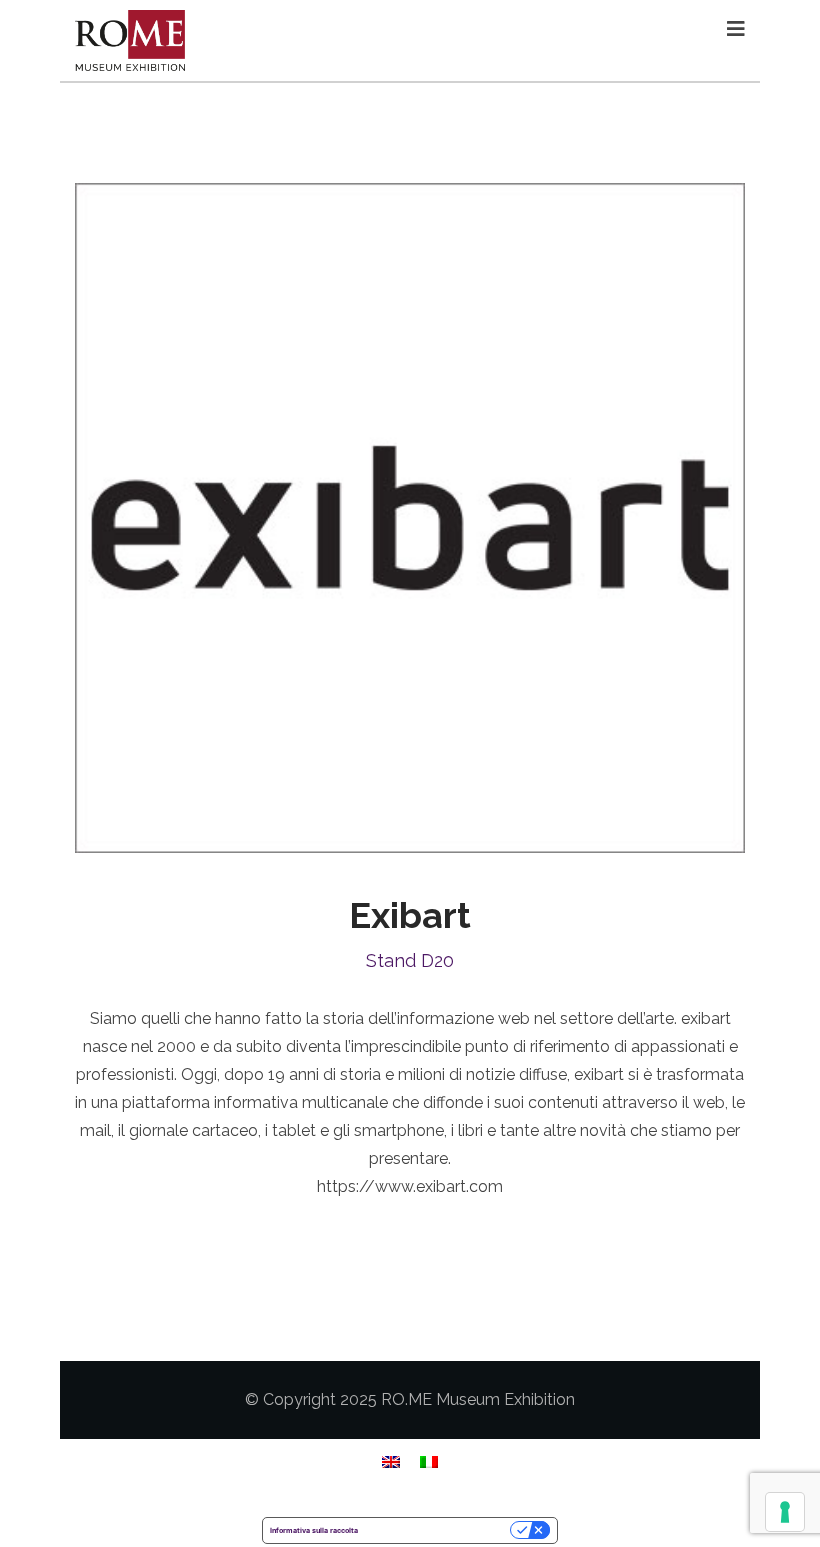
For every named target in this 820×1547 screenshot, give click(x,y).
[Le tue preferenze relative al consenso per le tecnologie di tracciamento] (785, 1512)
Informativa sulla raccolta (314, 1530)
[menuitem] (391, 1461)
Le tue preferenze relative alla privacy (438, 1530)
